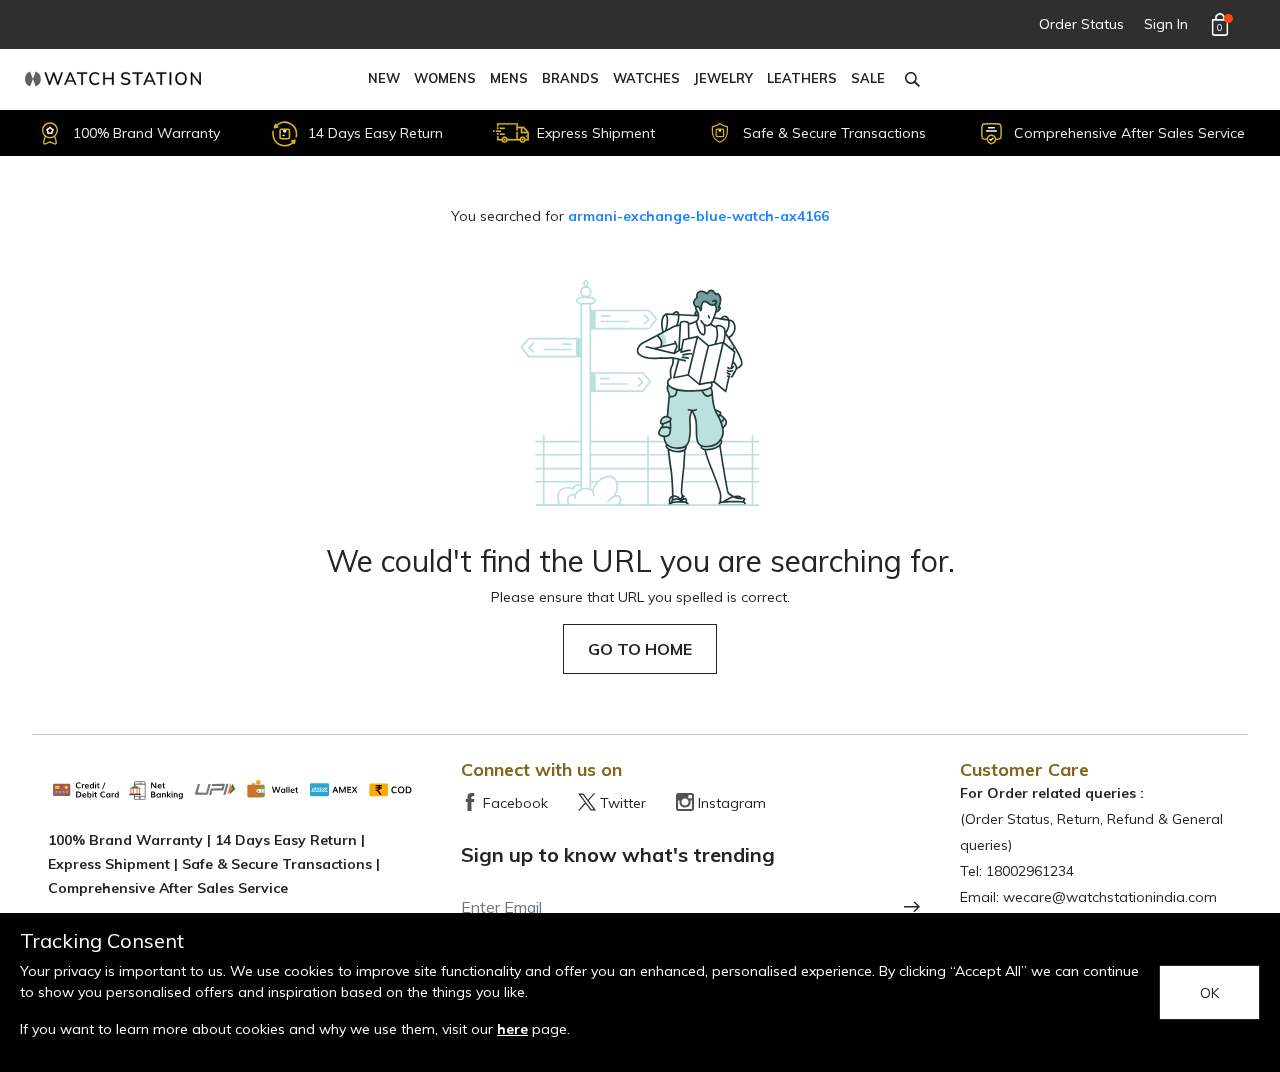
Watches (646, 78)
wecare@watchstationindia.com (1110, 897)
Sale (868, 78)
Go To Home (640, 649)
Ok (1209, 993)
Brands (570, 78)
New (384, 78)
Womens (445, 78)
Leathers (802, 78)
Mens (509, 78)
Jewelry (723, 78)
